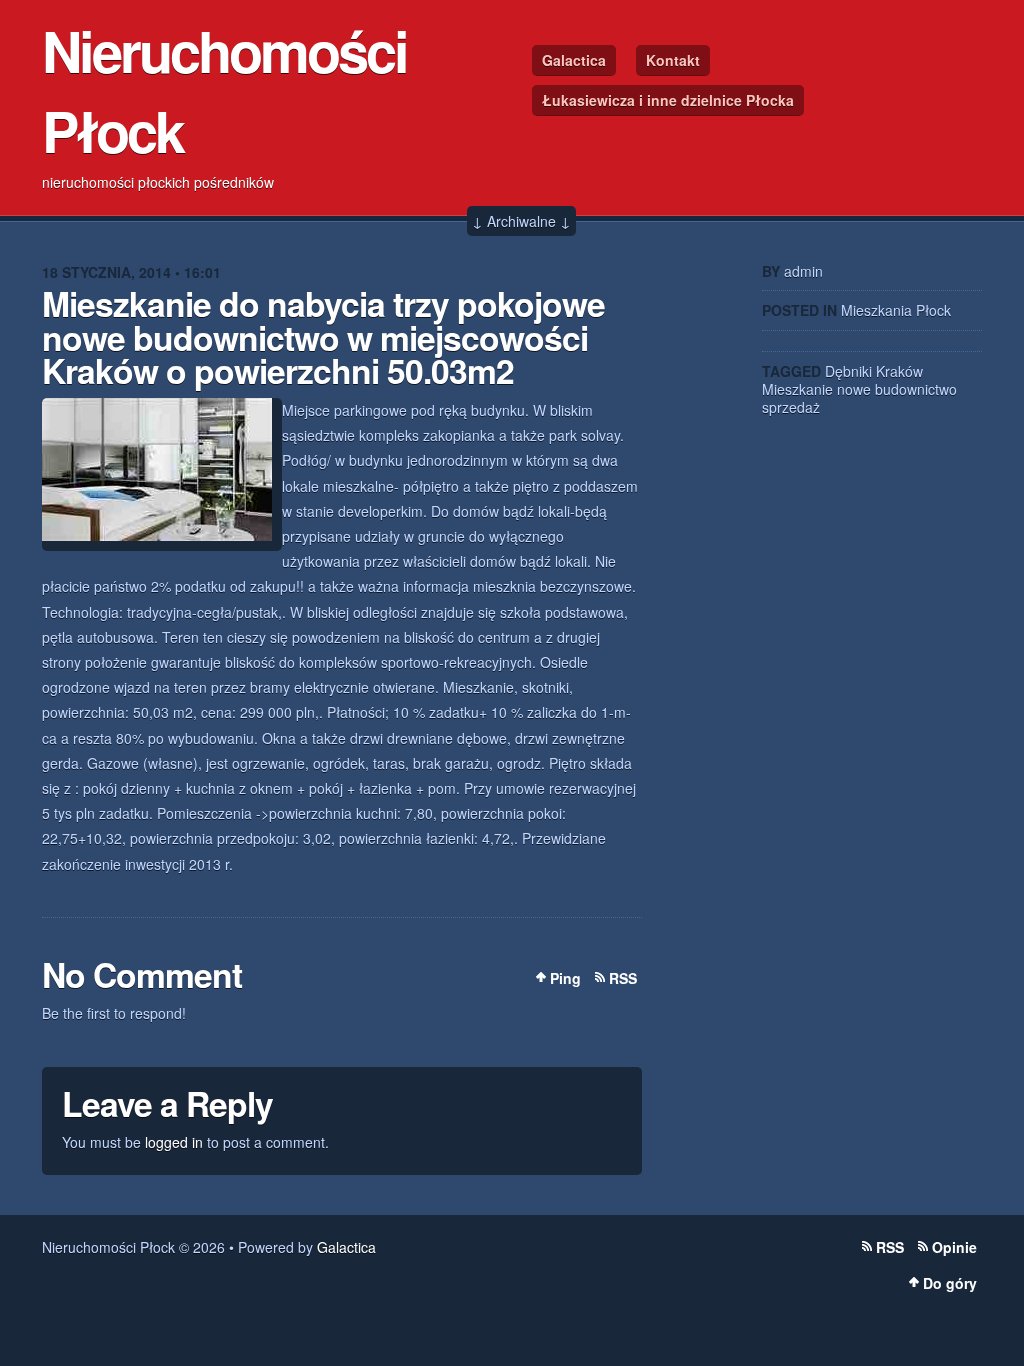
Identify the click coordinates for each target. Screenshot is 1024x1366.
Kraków (899, 371)
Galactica (574, 60)
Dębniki (848, 371)
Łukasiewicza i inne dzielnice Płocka (668, 100)
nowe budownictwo (897, 389)
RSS (623, 978)
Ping (565, 978)
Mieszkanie (797, 389)
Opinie (954, 1247)
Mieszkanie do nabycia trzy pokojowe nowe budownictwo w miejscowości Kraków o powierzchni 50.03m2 (323, 336)
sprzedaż (791, 407)
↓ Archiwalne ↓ (521, 221)
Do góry (950, 1283)
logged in (174, 1142)
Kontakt (673, 60)
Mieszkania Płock (896, 310)
